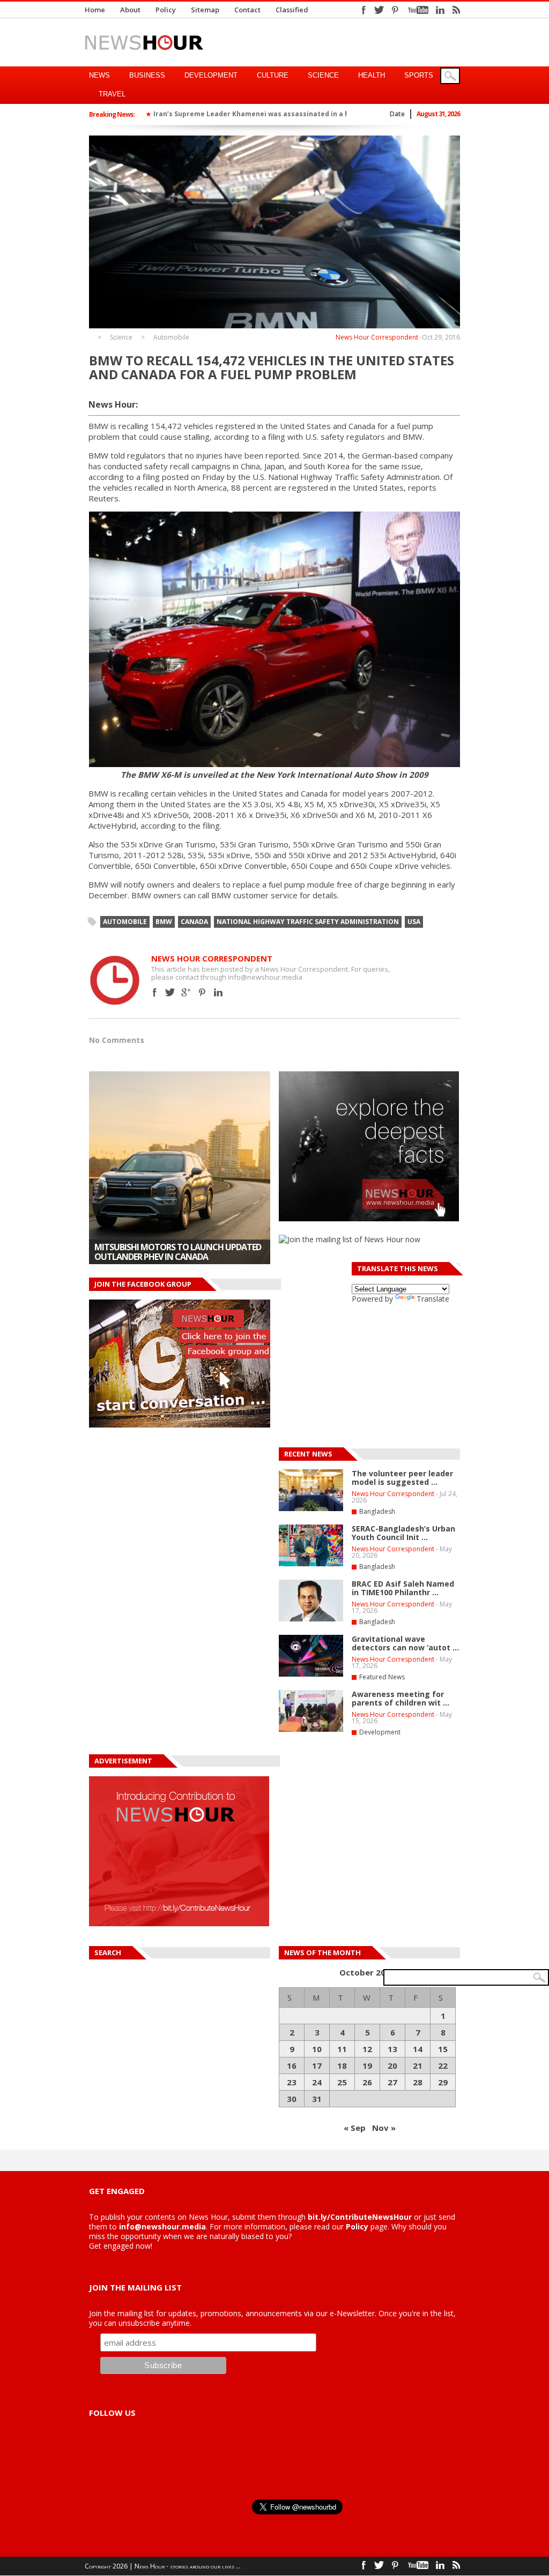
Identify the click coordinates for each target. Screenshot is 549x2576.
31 (317, 2099)
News (99, 75)
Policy (166, 10)
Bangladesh (377, 1511)
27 (392, 2082)
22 (443, 2066)
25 (342, 2082)
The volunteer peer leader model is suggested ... (402, 1478)
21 (418, 2066)
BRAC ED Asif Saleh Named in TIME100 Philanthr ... (403, 1588)
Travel (112, 94)
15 (443, 2049)
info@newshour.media (162, 2226)
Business (147, 75)
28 (418, 2082)
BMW (164, 922)
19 (367, 2066)
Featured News (382, 1677)
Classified (292, 10)
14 (418, 2049)
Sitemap (205, 10)
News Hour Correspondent (377, 337)
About (130, 10)
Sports (419, 75)
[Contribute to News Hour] (179, 1923)
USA (414, 922)
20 (392, 2066)
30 (292, 2099)
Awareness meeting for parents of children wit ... (400, 1698)
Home (95, 10)
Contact (247, 10)
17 (317, 2066)
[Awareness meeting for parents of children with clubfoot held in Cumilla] (311, 1730)
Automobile (171, 337)
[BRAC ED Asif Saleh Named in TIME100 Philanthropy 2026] (311, 1619)
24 (317, 2082)
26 (367, 2082)
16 (292, 2066)
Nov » (384, 2128)
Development (211, 75)
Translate (433, 1299)
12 (367, 2049)
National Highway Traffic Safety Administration (308, 922)
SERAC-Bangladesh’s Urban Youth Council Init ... (403, 1533)
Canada (194, 922)
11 (342, 2049)
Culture (273, 75)
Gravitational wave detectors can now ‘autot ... (405, 1643)
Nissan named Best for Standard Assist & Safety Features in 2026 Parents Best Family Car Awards (178, 1247)
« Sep (355, 2128)
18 (342, 2066)
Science (323, 75)
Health (372, 75)
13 (392, 2049)
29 (443, 2082)
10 (317, 2049)
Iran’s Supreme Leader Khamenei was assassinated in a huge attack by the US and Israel (305, 114)
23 (292, 2082)
